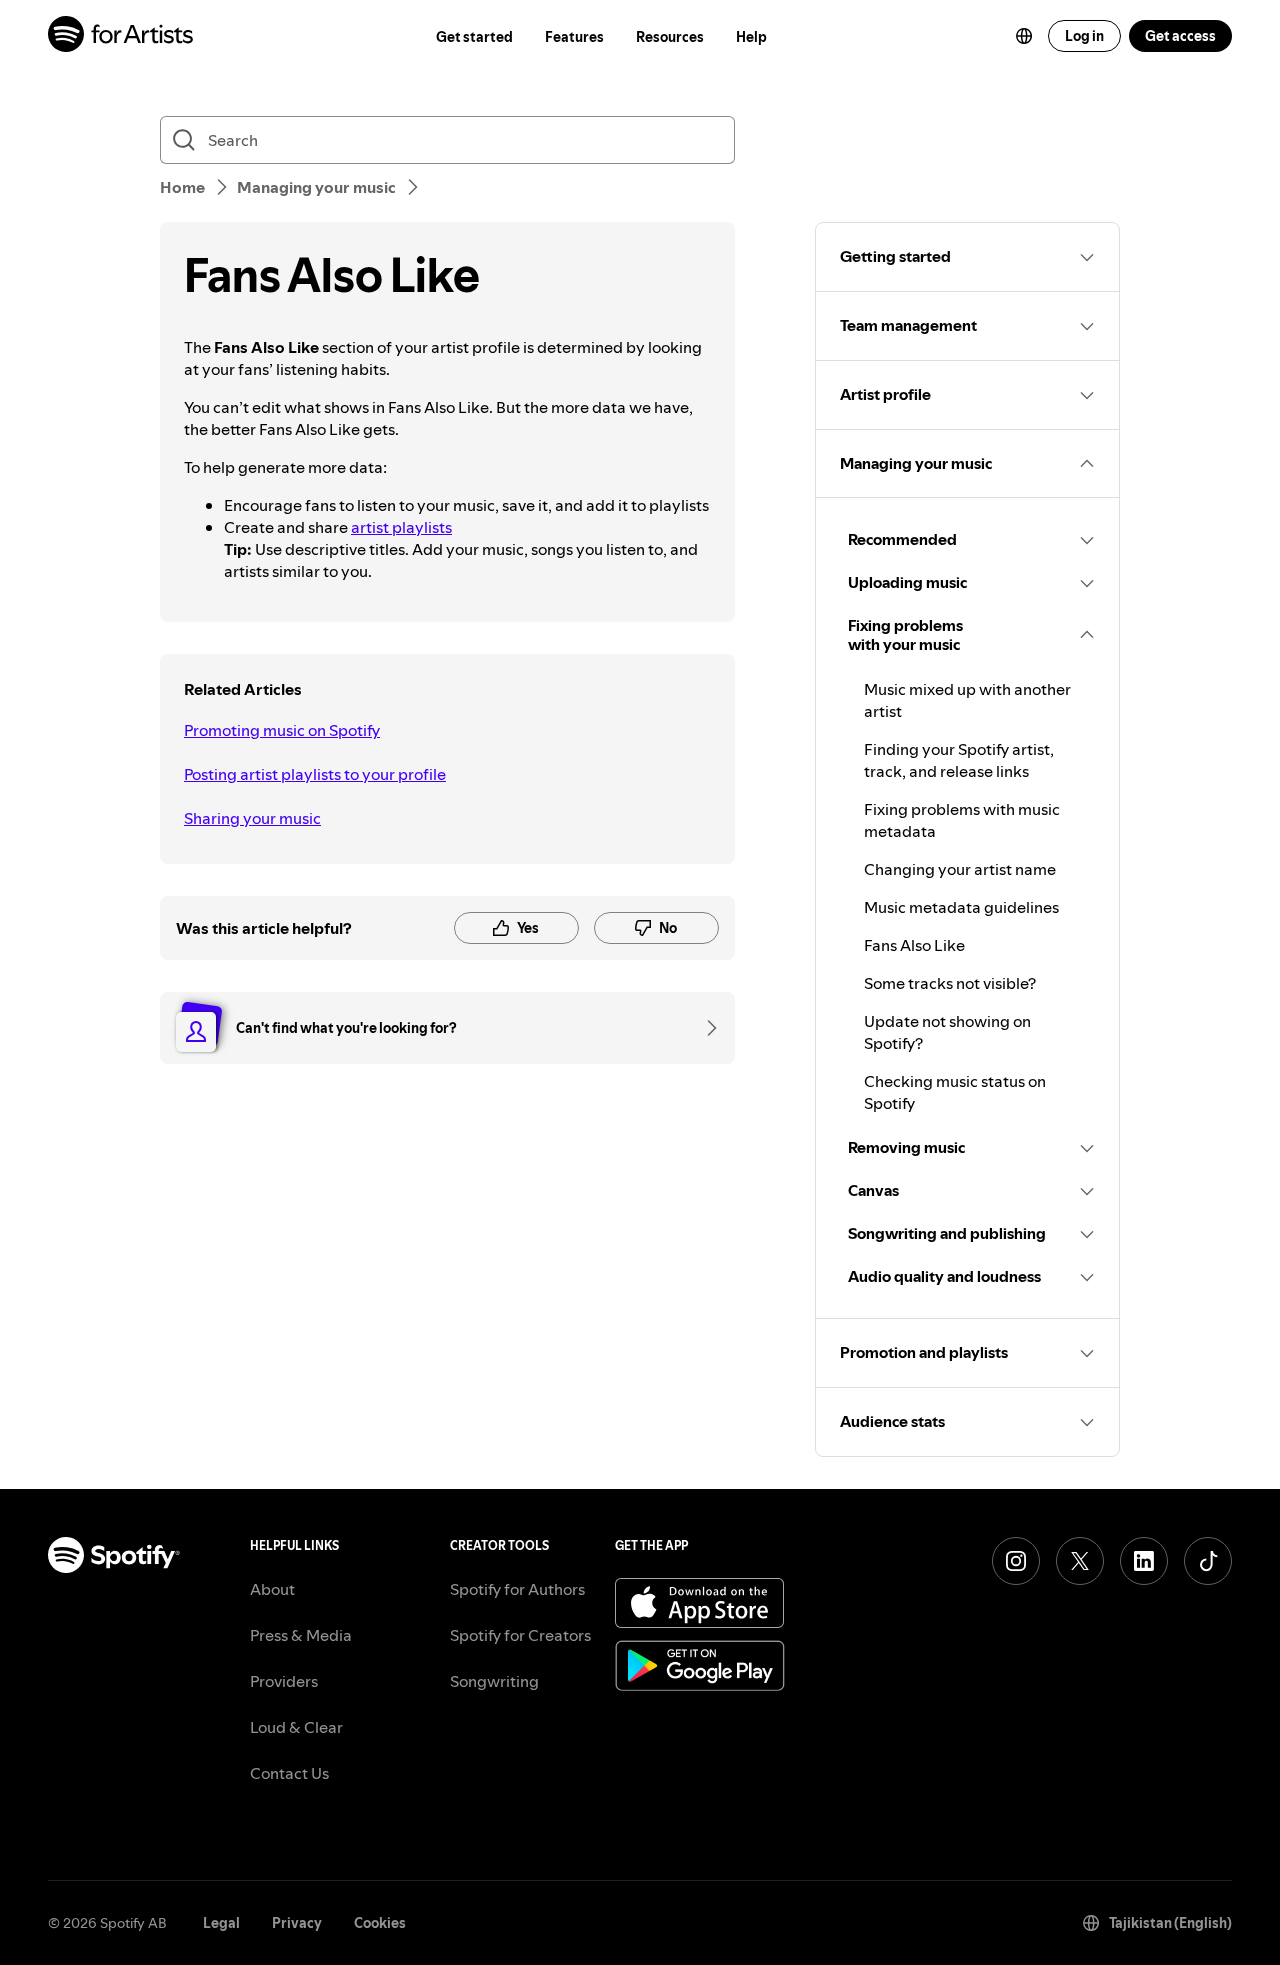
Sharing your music (252, 818)
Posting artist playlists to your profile (315, 774)
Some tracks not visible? (950, 983)
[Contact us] (705, 1028)
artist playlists (401, 527)
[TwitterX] (1080, 1561)
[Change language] (1024, 36)
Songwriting (494, 1681)
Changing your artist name (960, 869)
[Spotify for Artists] (121, 36)
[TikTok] (1208, 1561)
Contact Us (289, 1773)
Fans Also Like (914, 945)
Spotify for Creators (520, 1635)
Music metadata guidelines (961, 907)
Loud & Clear (296, 1727)
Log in (1084, 36)
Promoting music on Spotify (282, 730)
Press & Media (301, 1635)
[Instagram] (1016, 1561)
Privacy (297, 1923)
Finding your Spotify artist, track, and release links (959, 760)
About (272, 1589)
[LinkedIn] (1144, 1561)
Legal (221, 1923)
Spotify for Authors (517, 1589)
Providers (284, 1681)
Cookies (380, 1923)
